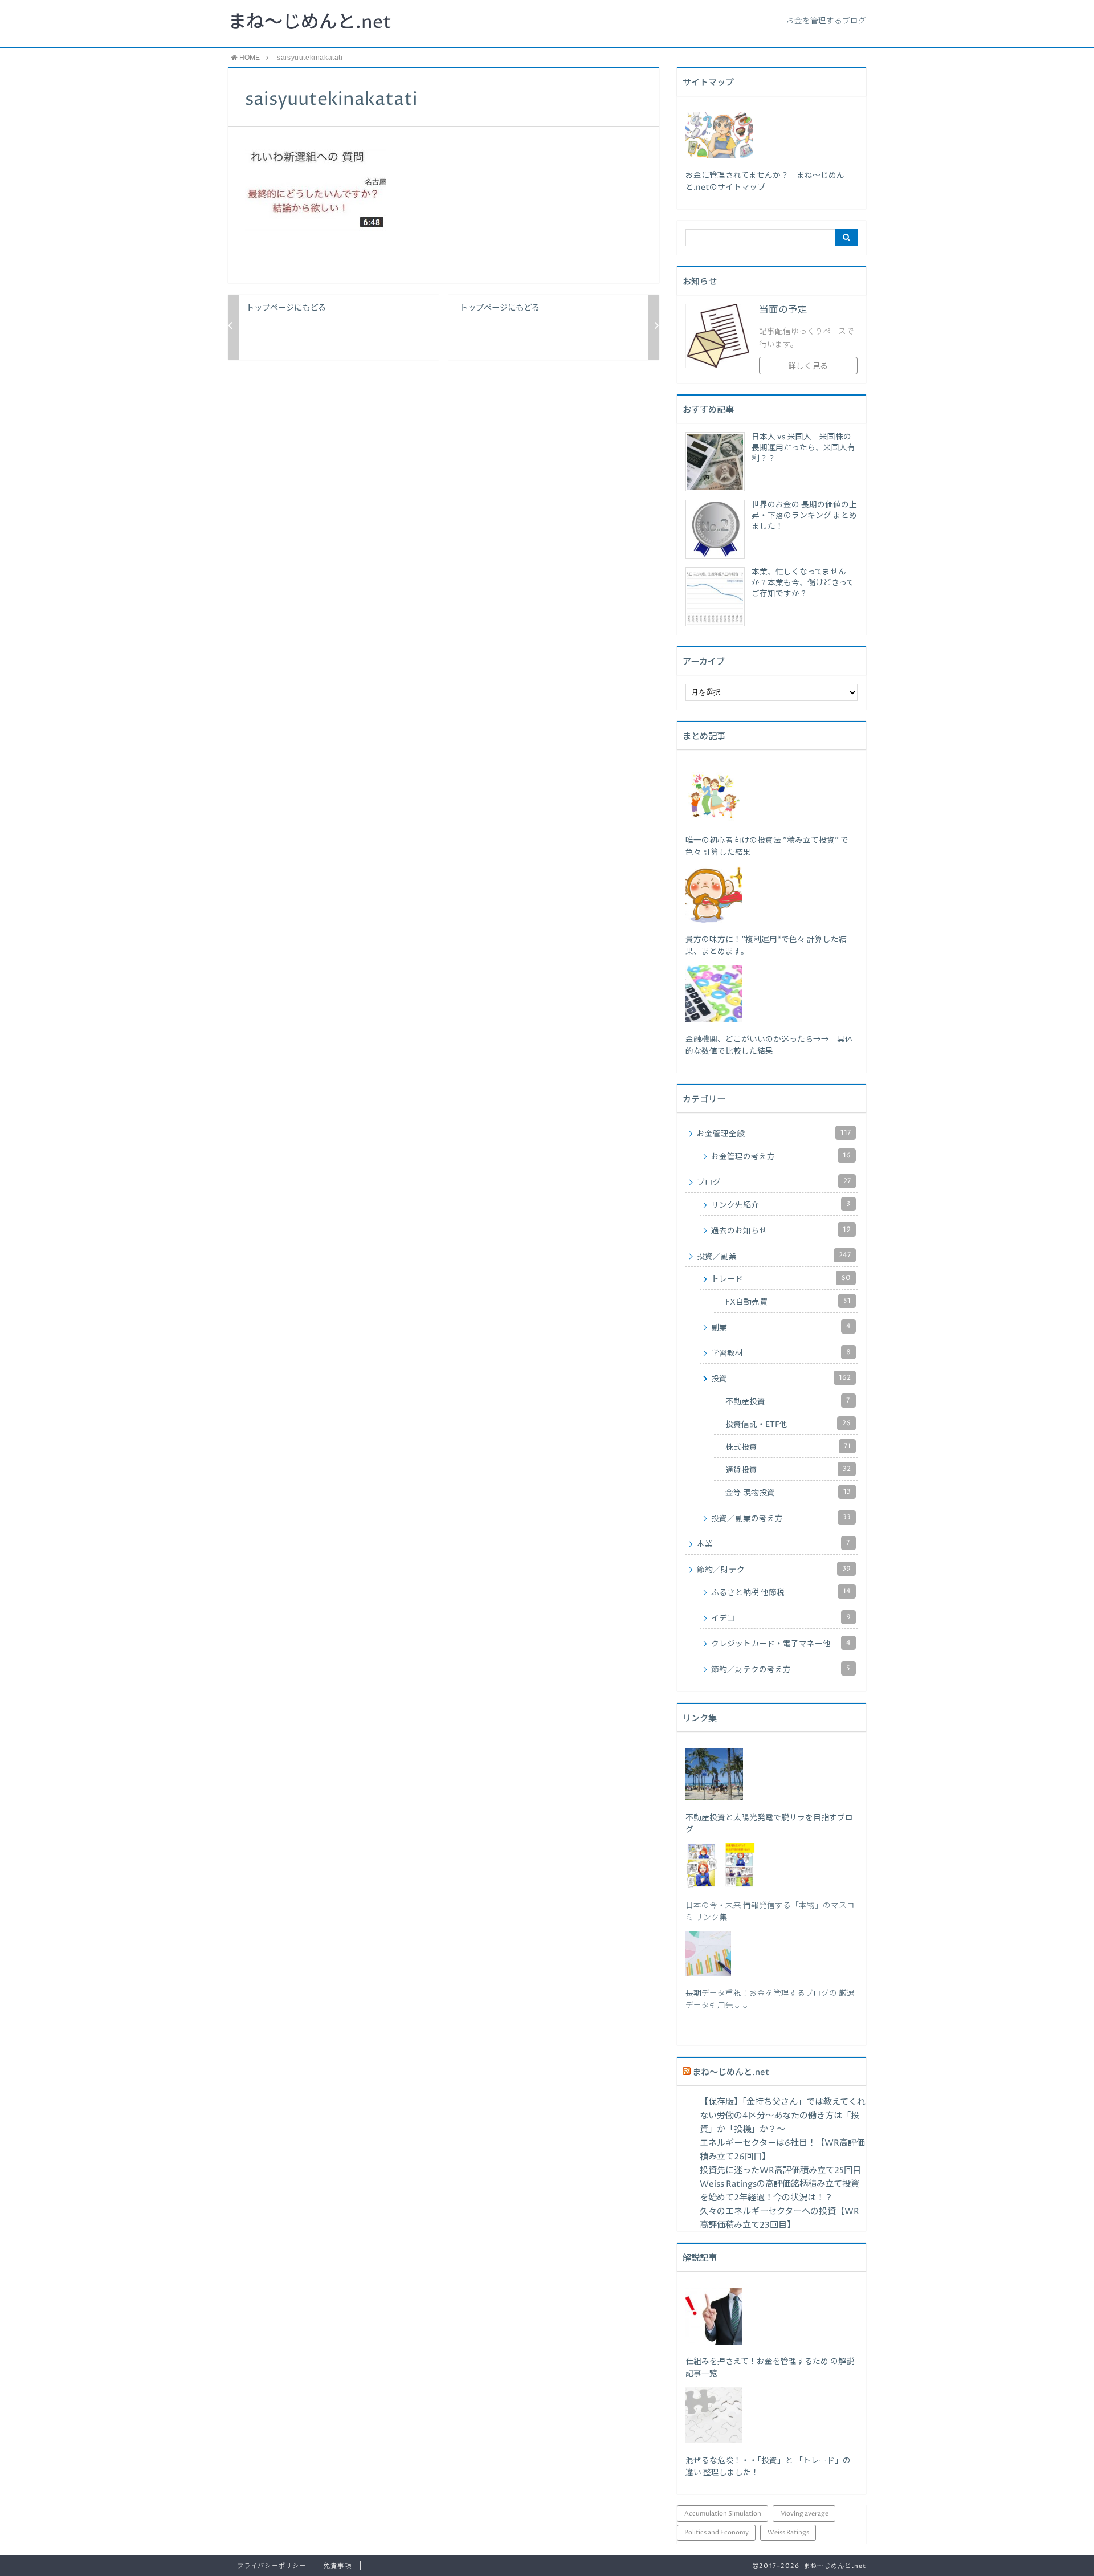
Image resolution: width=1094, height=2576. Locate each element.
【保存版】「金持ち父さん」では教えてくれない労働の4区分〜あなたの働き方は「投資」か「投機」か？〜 (783, 2116)
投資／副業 (774, 1256)
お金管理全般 (774, 1134)
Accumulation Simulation (723, 2514)
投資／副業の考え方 (781, 1518)
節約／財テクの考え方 (781, 1669)
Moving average (804, 2514)
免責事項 (337, 2566)
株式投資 (788, 1447)
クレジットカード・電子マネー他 (781, 1644)
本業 (773, 1544)
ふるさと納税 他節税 (781, 1592)
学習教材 (781, 1353)
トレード (781, 1279)
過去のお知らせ (781, 1230)
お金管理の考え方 (781, 1156)
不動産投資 (787, 1401)
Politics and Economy (717, 2532)
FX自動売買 (788, 1302)
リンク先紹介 (781, 1205)
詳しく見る (808, 366)
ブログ (774, 1182)
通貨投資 (788, 1470)
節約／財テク (774, 1570)
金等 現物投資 (788, 1493)
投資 (781, 1379)
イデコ (781, 1618)
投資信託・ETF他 (788, 1424)
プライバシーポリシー (272, 2566)
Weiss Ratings (788, 2532)
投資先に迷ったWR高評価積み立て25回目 (780, 2171)
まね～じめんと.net (310, 23)
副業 (781, 1327)
